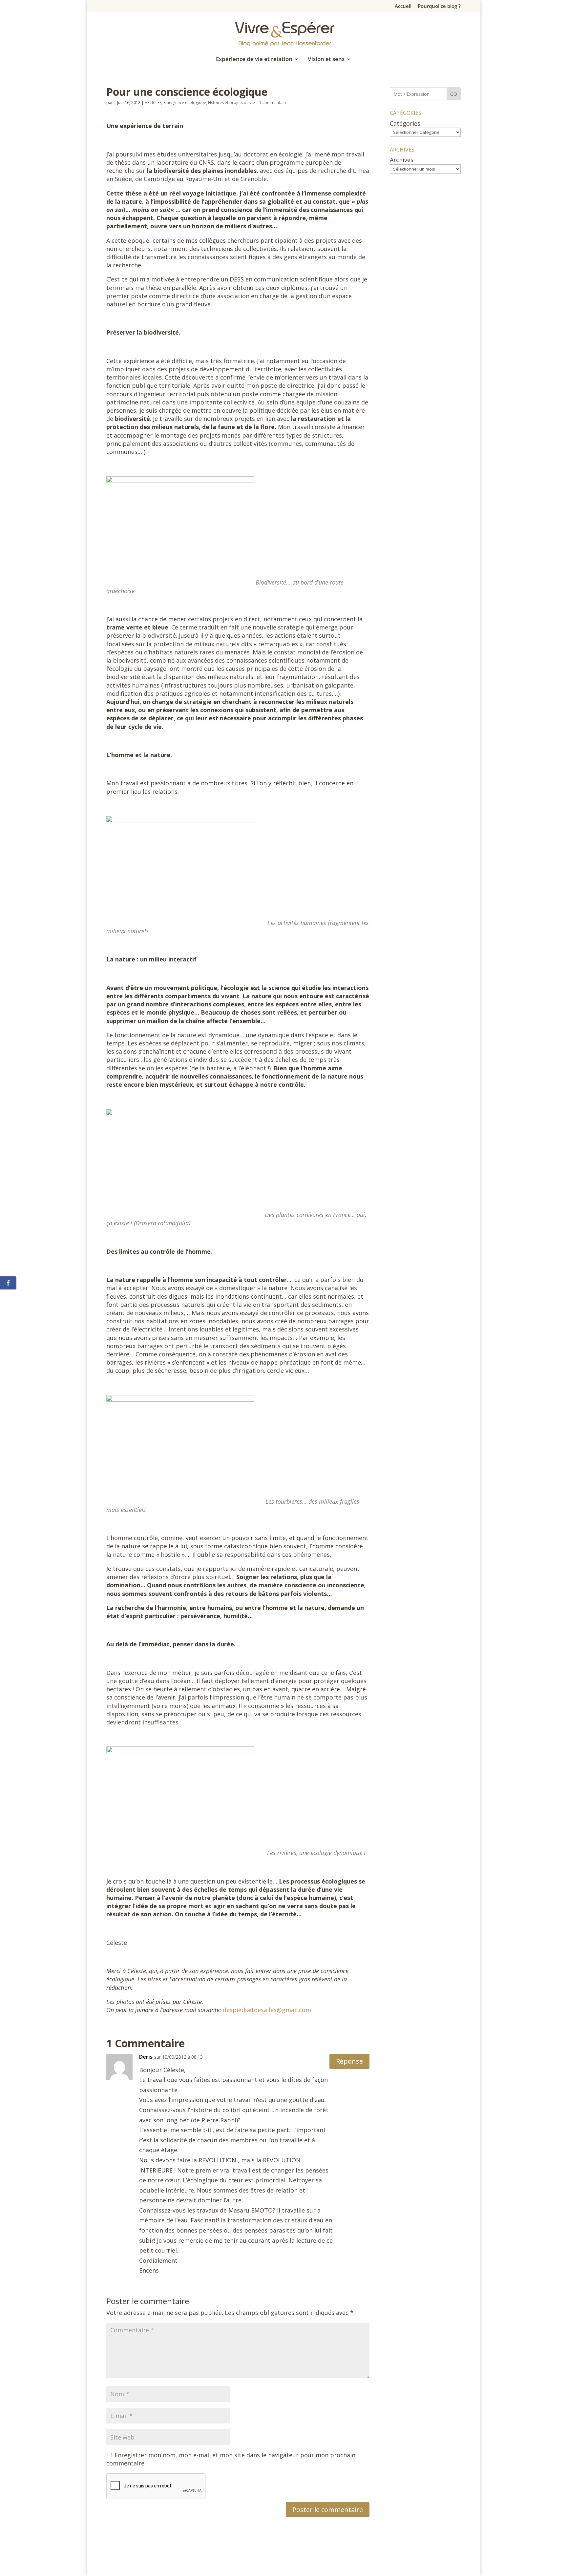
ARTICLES (153, 103)
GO (454, 94)
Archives (402, 160)
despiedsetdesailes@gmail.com (267, 2010)
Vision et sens (326, 60)
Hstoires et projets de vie (231, 103)
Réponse (349, 2061)
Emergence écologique (185, 103)
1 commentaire (273, 103)
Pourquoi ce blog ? (439, 6)
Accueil (403, 6)
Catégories (405, 123)
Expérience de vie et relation (254, 60)
